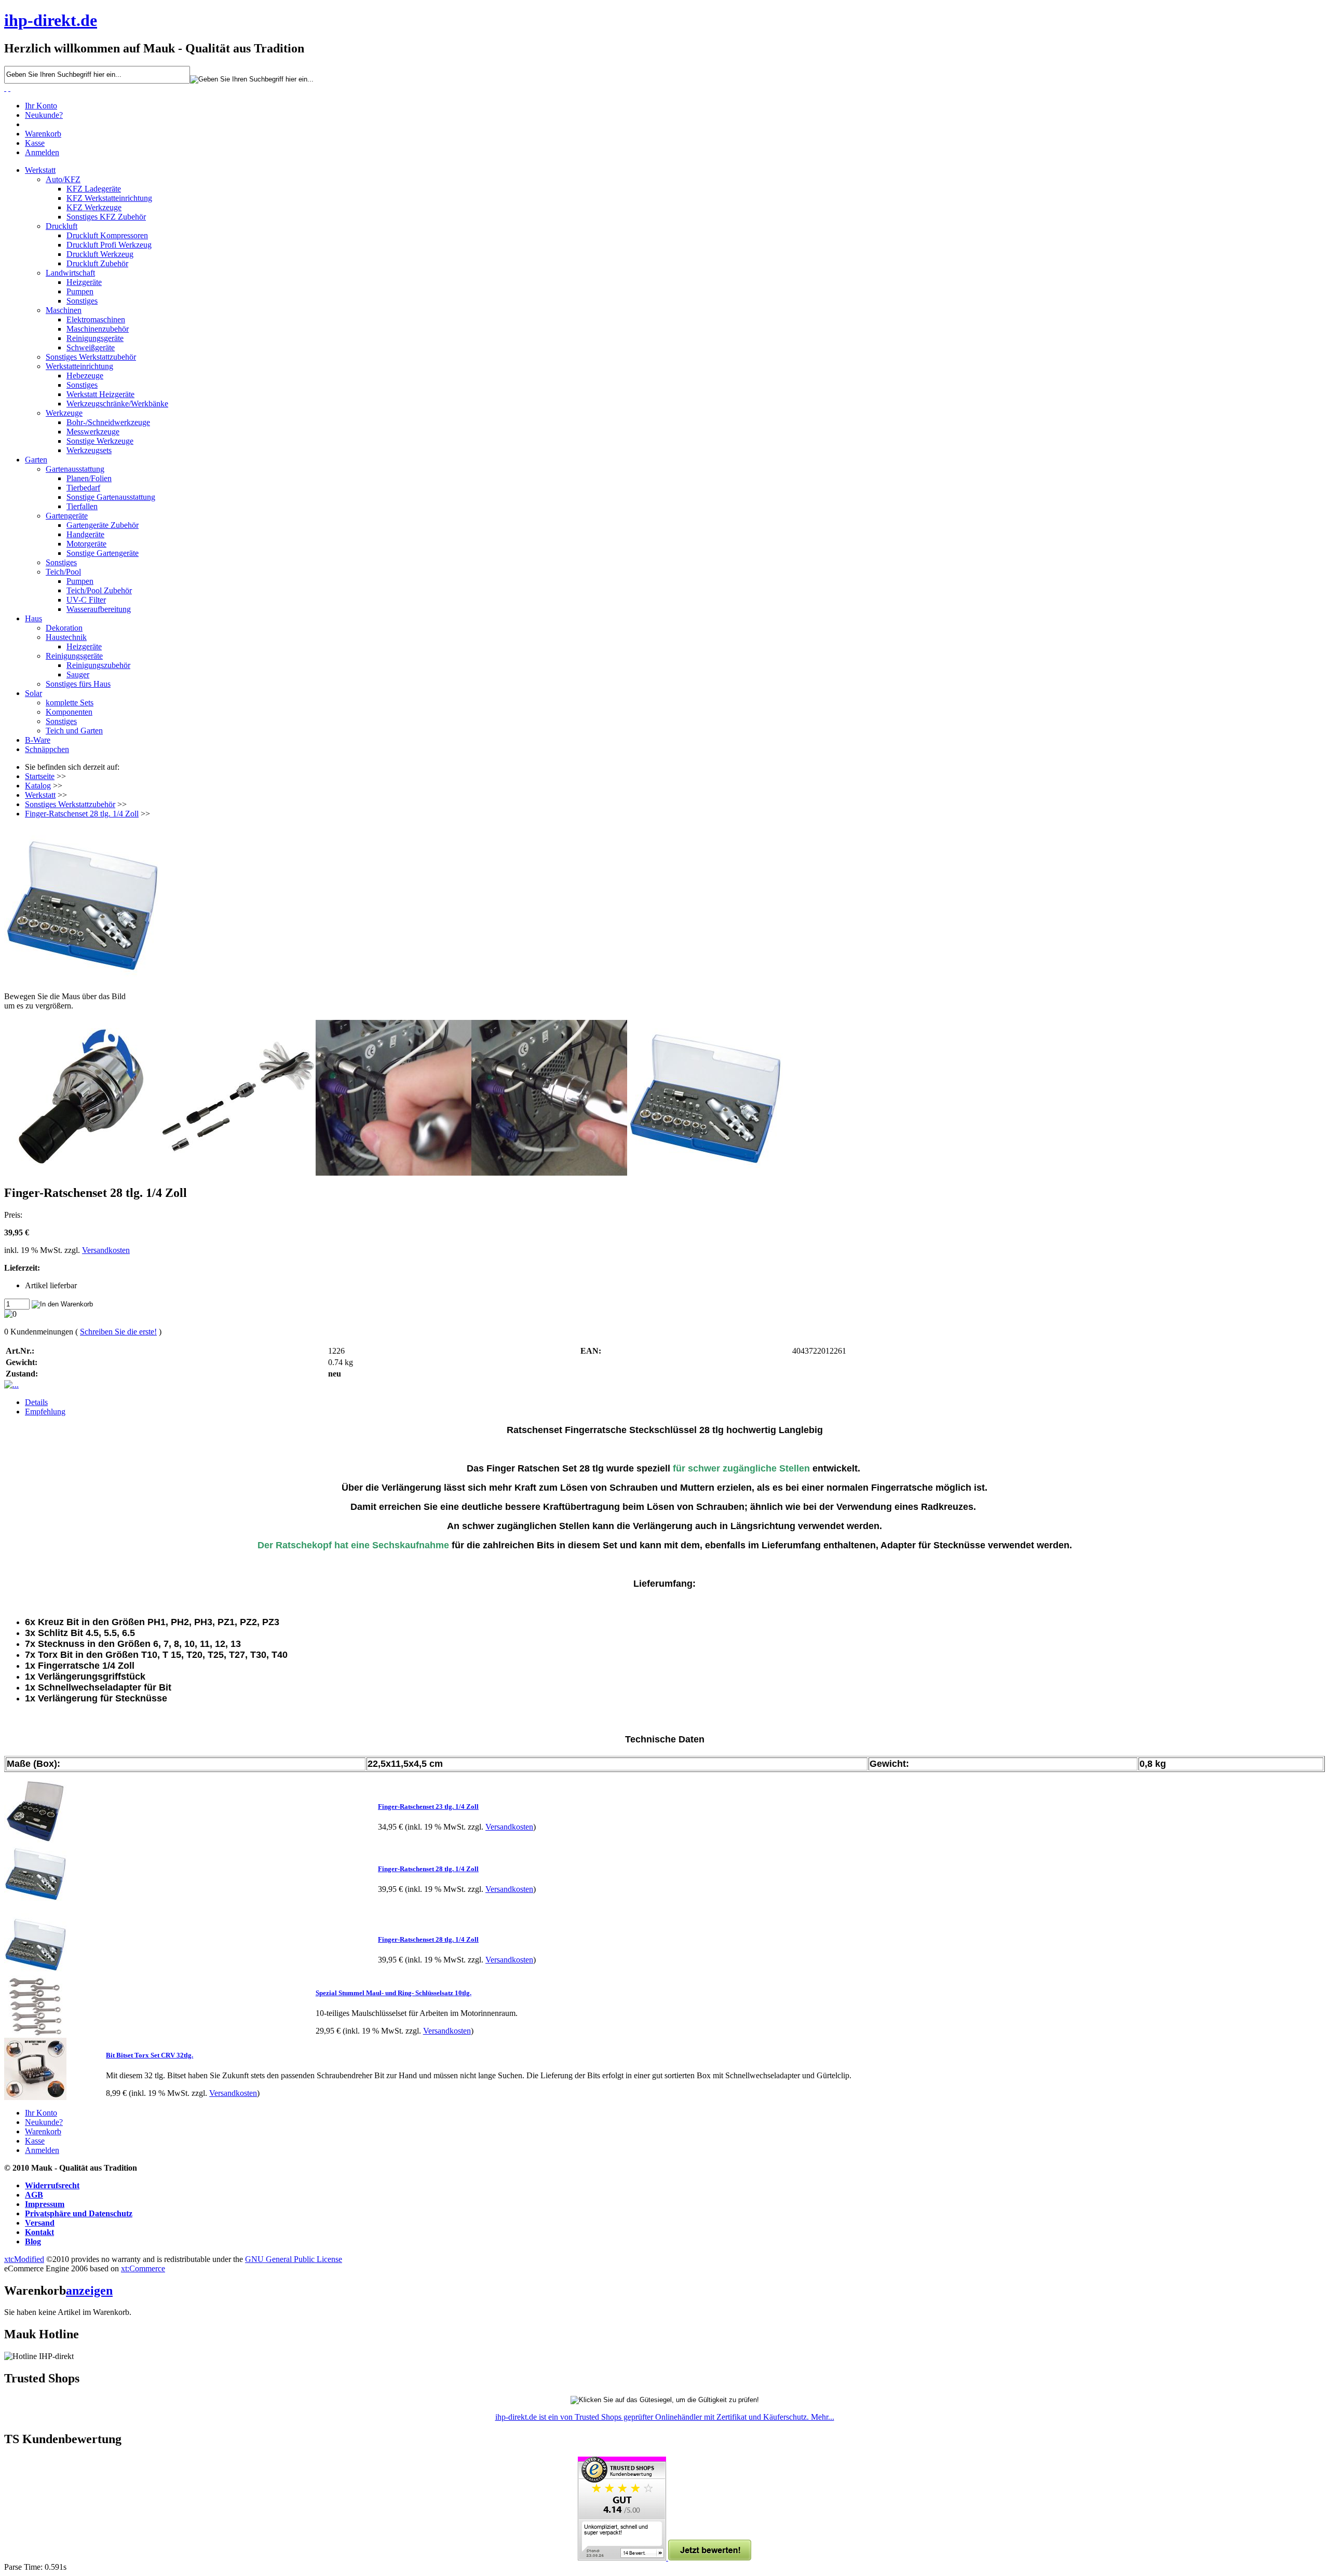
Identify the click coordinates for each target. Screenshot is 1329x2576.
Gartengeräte (67, 516)
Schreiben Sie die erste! (118, 1332)
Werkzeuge (64, 413)
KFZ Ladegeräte (94, 189)
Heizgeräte (84, 282)
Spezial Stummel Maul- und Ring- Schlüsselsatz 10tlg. (394, 1993)
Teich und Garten (74, 731)
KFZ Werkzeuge (94, 207)
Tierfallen (82, 506)
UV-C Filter (86, 600)
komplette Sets (70, 703)
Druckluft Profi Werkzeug (109, 245)
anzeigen (89, 2291)
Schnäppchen (47, 749)
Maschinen (64, 310)
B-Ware (38, 740)
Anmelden (42, 152)
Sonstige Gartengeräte (103, 553)
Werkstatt (40, 170)
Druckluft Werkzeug (100, 254)
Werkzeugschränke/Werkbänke (117, 404)
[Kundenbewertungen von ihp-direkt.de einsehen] (623, 2558)
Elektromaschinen (96, 319)
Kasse (35, 143)
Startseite (40, 776)
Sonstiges (82, 301)
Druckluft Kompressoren (107, 235)
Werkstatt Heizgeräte (100, 394)
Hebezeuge (85, 376)
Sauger (78, 674)
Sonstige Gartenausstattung (111, 497)
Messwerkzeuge (93, 432)
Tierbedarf (83, 488)
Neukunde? (44, 115)
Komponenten (69, 712)
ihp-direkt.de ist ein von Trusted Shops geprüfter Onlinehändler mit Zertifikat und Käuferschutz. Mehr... (665, 2417)
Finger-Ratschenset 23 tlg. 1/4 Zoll (428, 1807)
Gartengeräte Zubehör (103, 525)
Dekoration (64, 628)
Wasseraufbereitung (99, 609)
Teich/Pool (63, 572)
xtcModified (24, 2259)
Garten (36, 460)
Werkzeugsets (89, 450)
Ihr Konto (41, 106)
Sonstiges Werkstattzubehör (91, 357)
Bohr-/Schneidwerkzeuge (108, 422)
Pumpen (80, 291)
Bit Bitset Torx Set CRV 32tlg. (150, 2055)
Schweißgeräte (91, 347)
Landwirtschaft (70, 273)
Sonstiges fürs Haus (78, 684)
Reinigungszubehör (98, 665)
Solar (33, 693)
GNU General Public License (294, 2259)
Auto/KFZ (63, 179)
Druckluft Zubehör (97, 263)
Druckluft (62, 226)
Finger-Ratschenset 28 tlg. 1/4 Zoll (82, 814)
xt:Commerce (143, 2268)
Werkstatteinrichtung (79, 366)
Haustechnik (66, 637)
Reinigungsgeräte (95, 338)
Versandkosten (106, 1250)
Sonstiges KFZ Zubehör (106, 217)
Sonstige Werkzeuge (100, 441)
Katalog (38, 786)
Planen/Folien (89, 478)
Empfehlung (45, 1412)
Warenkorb (43, 134)
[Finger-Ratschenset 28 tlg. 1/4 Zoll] (664, 905)
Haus (33, 618)
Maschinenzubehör (98, 329)
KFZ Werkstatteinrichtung (109, 198)
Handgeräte (85, 534)
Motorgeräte (86, 544)
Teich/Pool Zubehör (99, 590)
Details (36, 1402)
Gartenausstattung (75, 469)
